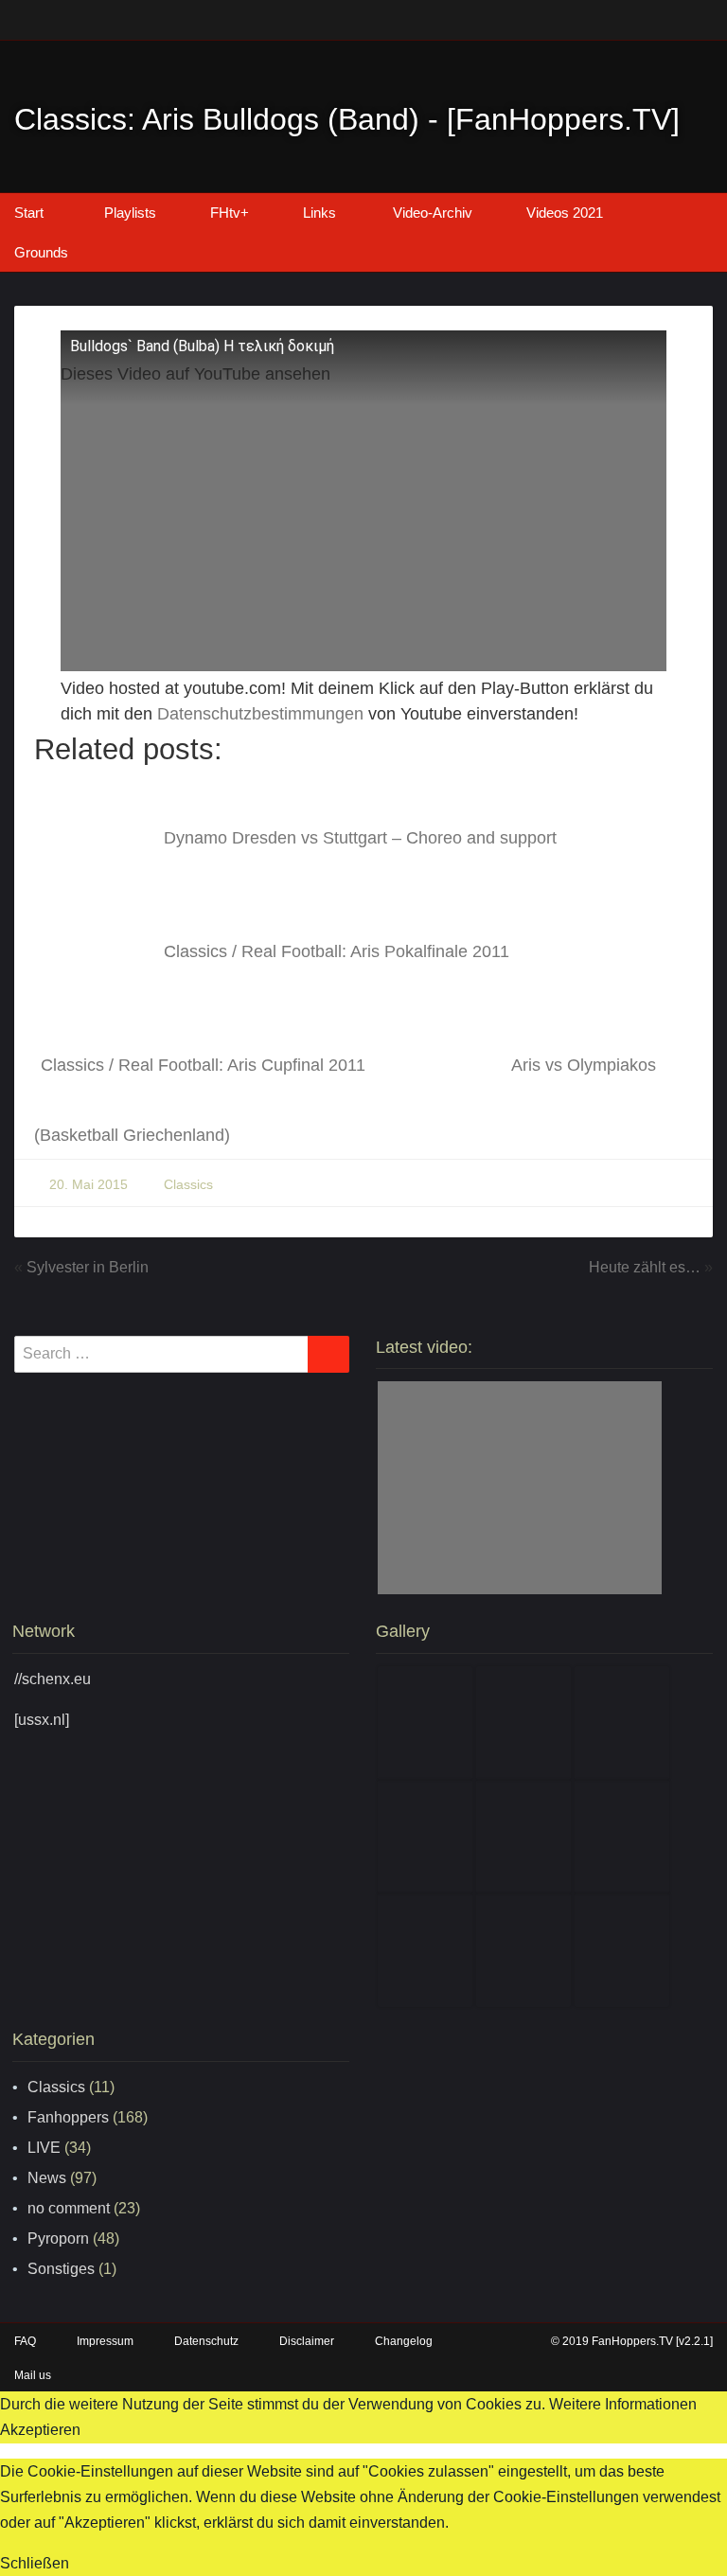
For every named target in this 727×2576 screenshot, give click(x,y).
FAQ (25, 2341)
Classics (188, 1184)
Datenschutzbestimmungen (260, 714)
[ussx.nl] (42, 1720)
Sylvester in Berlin (88, 1267)
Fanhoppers (68, 2117)
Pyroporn (58, 2238)
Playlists (130, 213)
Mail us (33, 2375)
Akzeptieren (40, 2430)
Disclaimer (307, 2341)
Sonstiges (61, 2269)
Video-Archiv (433, 213)
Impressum (105, 2341)
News (47, 2178)
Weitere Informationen (623, 2404)
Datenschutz (206, 2341)
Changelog (404, 2341)
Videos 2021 (565, 213)
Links (319, 213)
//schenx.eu (53, 1679)
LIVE (44, 2148)
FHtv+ (230, 213)
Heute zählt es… (645, 1267)
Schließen (35, 2563)
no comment (69, 2208)
